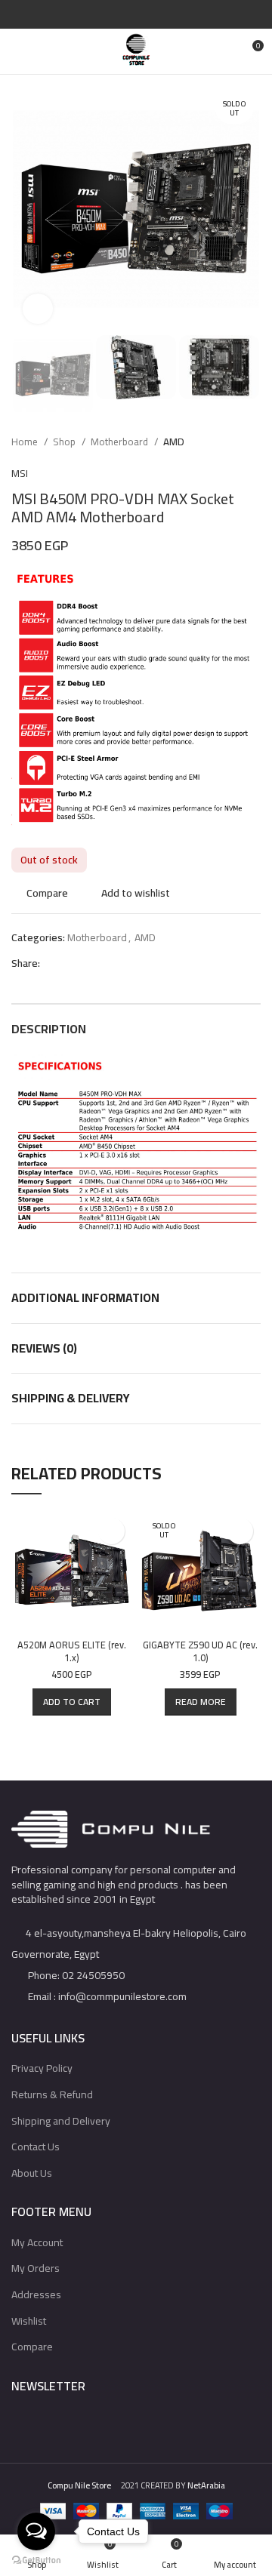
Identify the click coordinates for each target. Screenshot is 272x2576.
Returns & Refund (52, 2094)
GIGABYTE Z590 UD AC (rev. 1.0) (200, 1652)
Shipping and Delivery (61, 2121)
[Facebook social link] (102, 14)
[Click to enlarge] (38, 309)
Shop (65, 442)
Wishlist (29, 2321)
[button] (72, 1702)
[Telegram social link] (171, 14)
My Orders (36, 2268)
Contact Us (36, 2147)
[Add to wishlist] (111, 1531)
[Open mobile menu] (19, 51)
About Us (32, 2173)
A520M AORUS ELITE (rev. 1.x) (72, 1652)
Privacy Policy (42, 2068)
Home (26, 442)
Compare (32, 2347)
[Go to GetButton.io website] (36, 2561)
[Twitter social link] (119, 14)
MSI (20, 473)
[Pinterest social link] (136, 14)
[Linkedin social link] (154, 14)
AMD (174, 442)
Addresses (36, 2294)
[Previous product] (223, 442)
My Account (37, 2242)
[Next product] (253, 442)
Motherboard (121, 442)
